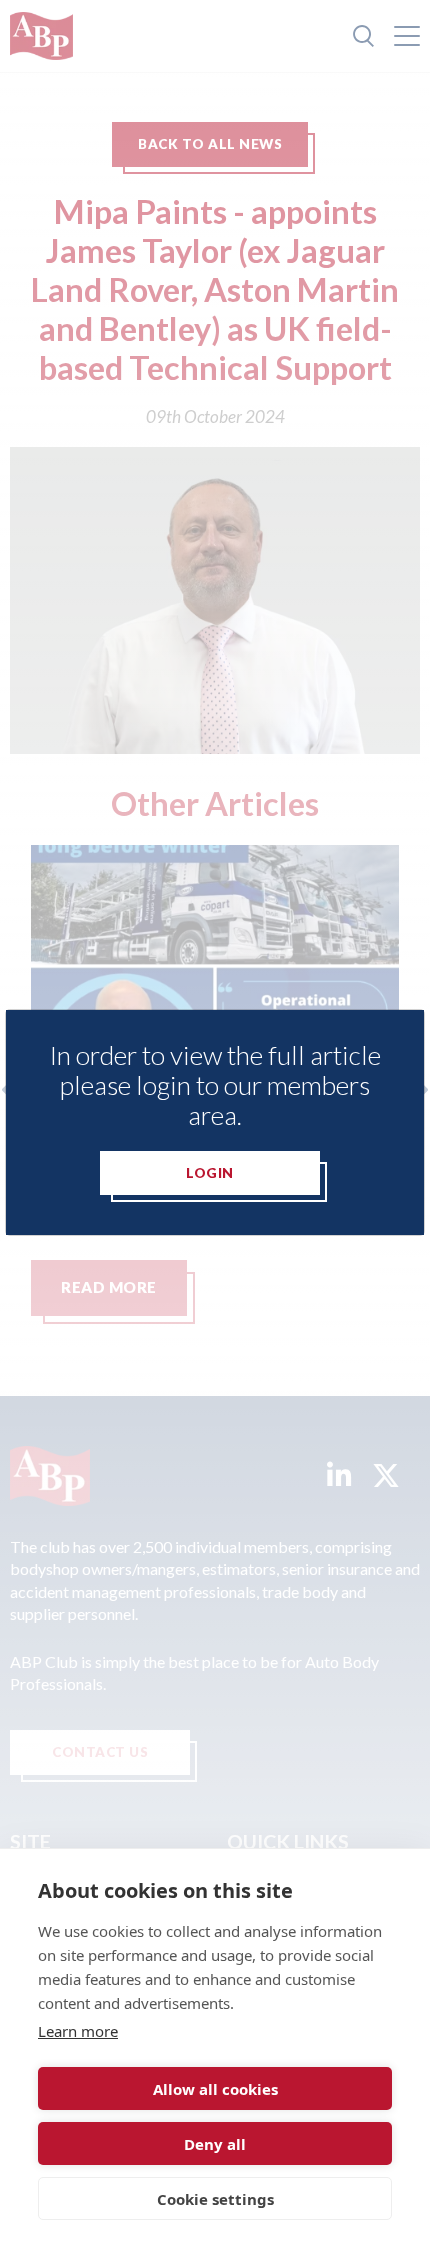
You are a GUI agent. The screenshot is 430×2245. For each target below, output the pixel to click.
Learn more (78, 2031)
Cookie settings (215, 2199)
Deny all (215, 2144)
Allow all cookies (215, 2089)
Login (210, 1173)
